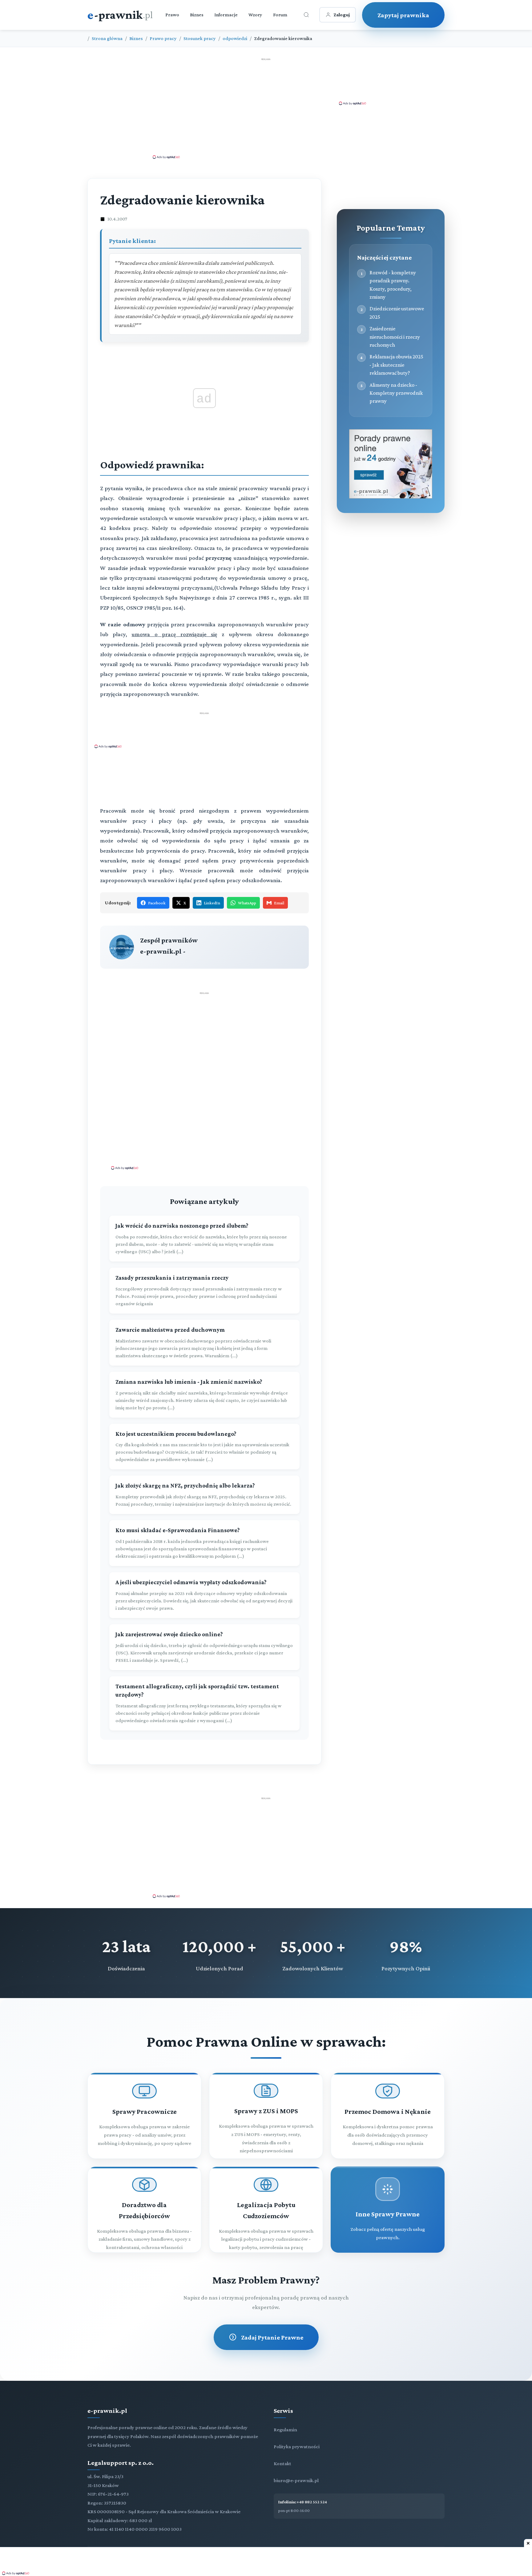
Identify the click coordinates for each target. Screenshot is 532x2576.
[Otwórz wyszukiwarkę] (306, 15)
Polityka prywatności (297, 2447)
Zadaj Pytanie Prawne (272, 2337)
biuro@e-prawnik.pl (296, 2480)
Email (279, 903)
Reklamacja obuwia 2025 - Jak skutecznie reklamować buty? (396, 365)
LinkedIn (212, 903)
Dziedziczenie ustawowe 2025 (397, 313)
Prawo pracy (163, 38)
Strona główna (107, 38)
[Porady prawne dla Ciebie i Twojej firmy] (391, 497)
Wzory (255, 15)
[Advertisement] (266, 108)
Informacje (226, 15)
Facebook (157, 903)
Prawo (172, 15)
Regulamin (285, 2430)
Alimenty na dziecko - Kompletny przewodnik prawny (396, 393)
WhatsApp (247, 903)
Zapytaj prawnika (403, 15)
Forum (280, 15)
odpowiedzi (235, 38)
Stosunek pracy (200, 38)
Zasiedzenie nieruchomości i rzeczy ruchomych (395, 337)
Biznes (197, 15)
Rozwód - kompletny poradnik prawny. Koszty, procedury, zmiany (393, 285)
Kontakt (282, 2463)
